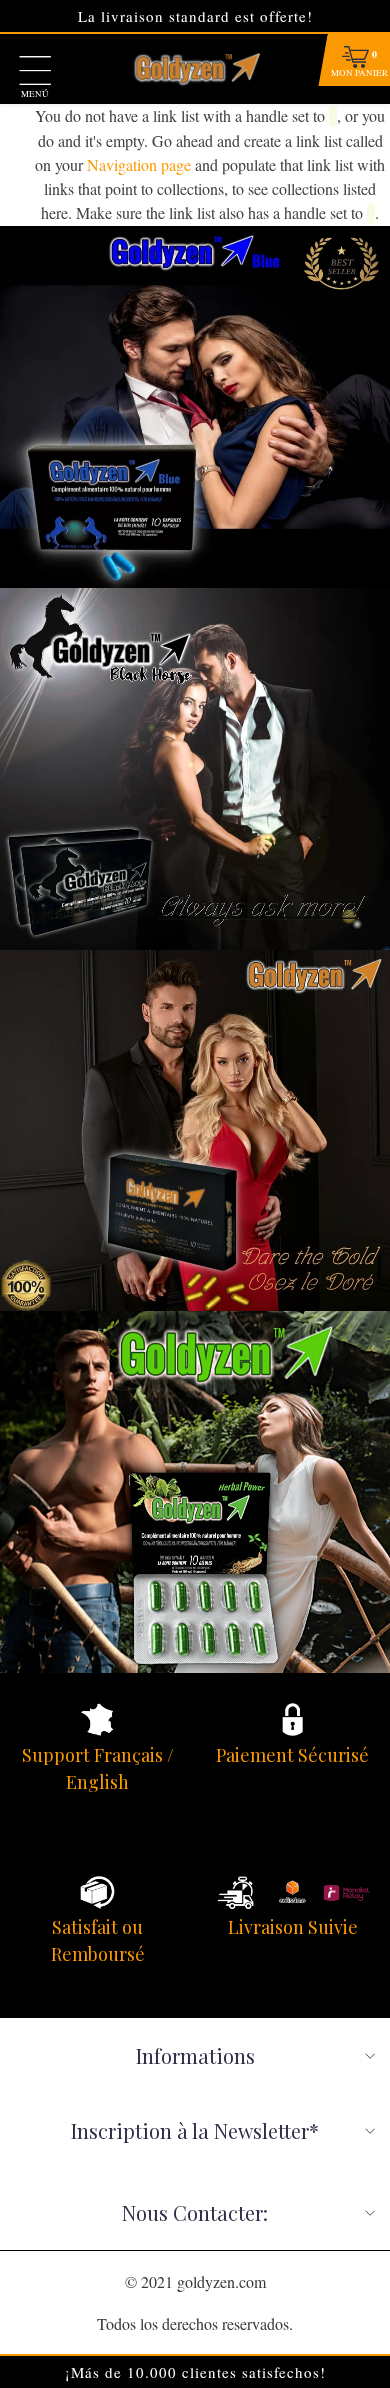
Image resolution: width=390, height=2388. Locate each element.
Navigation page (139, 164)
